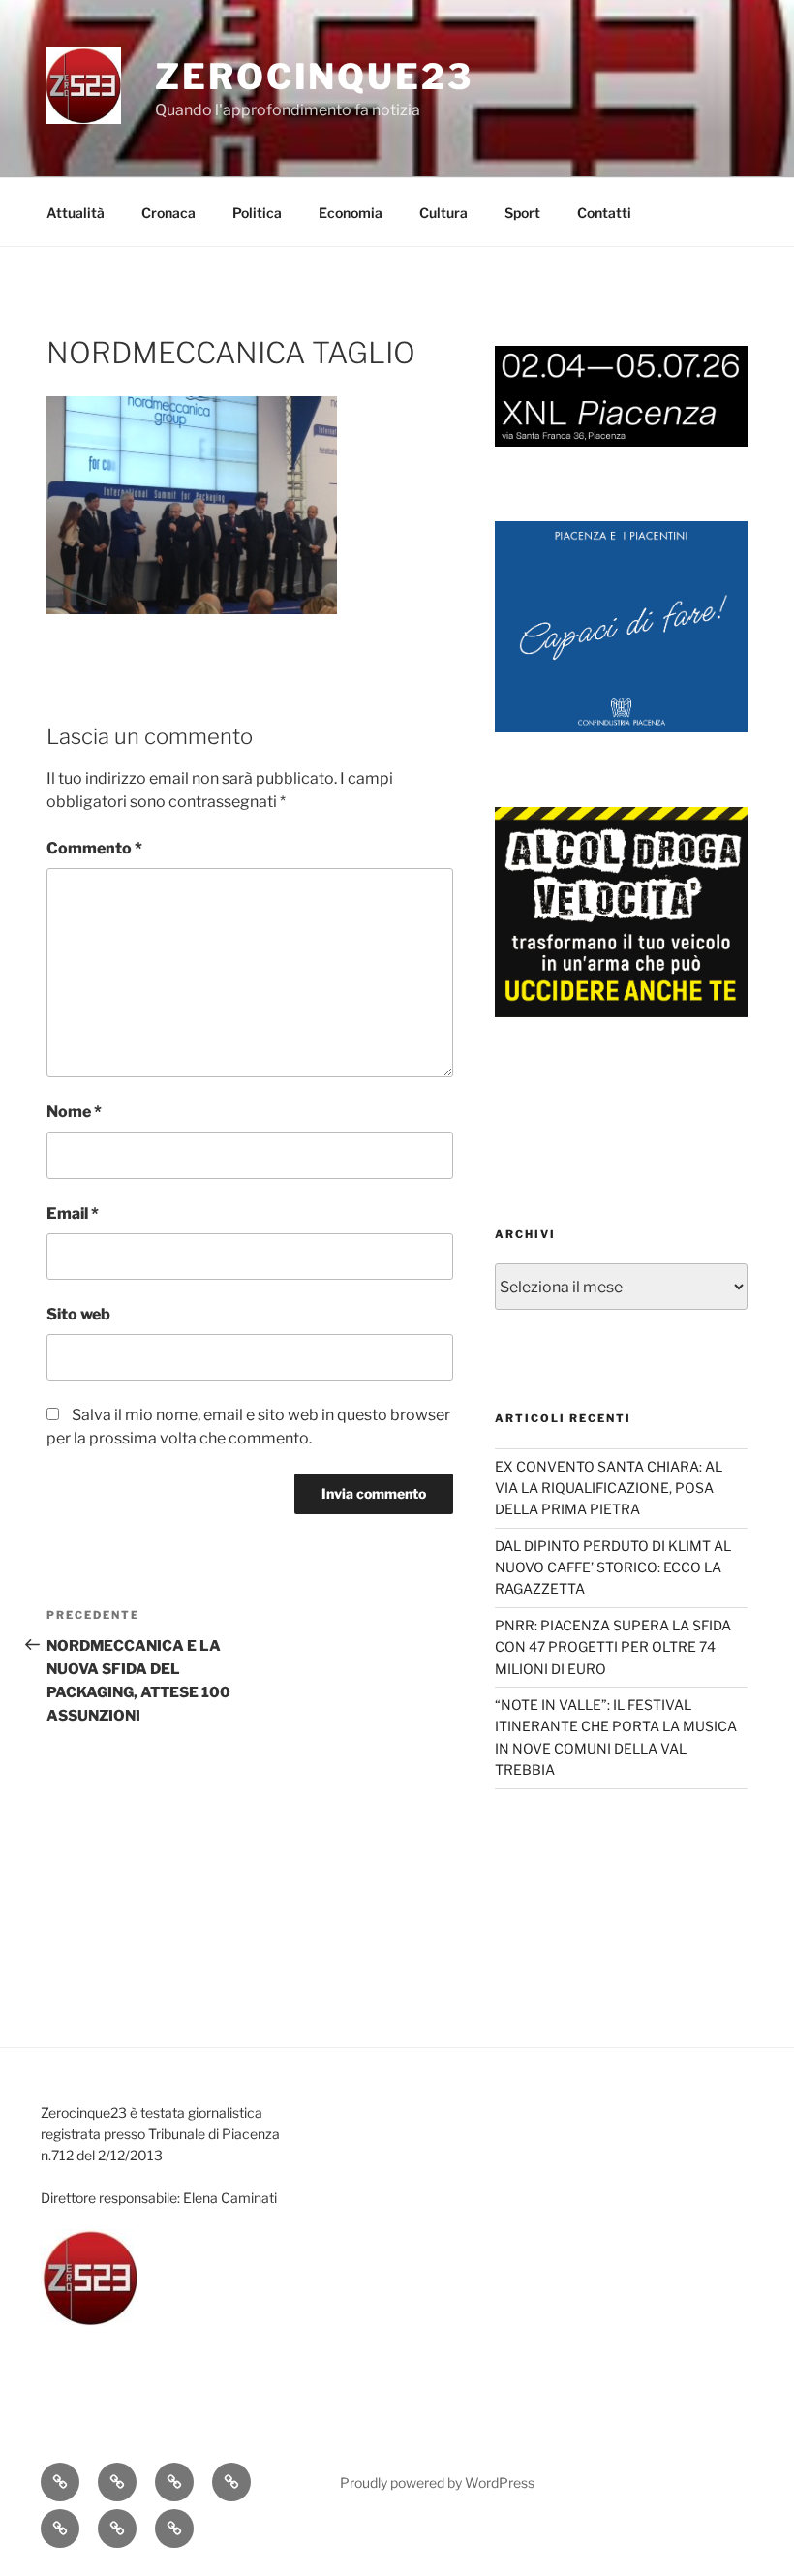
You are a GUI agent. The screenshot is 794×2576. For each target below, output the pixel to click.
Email (73, 1213)
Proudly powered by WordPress (437, 2483)
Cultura (443, 213)
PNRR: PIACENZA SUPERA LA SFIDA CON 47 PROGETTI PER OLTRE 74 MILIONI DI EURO (613, 1647)
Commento (94, 848)
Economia (351, 213)
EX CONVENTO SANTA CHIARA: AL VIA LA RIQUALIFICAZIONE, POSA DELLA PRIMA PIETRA (609, 1488)
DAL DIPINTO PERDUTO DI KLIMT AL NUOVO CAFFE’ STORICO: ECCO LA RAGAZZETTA (613, 1567)
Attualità (76, 213)
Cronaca (168, 213)
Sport (522, 213)
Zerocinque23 (314, 77)
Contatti (604, 213)
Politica (257, 213)
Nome (74, 1112)
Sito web (78, 1314)
